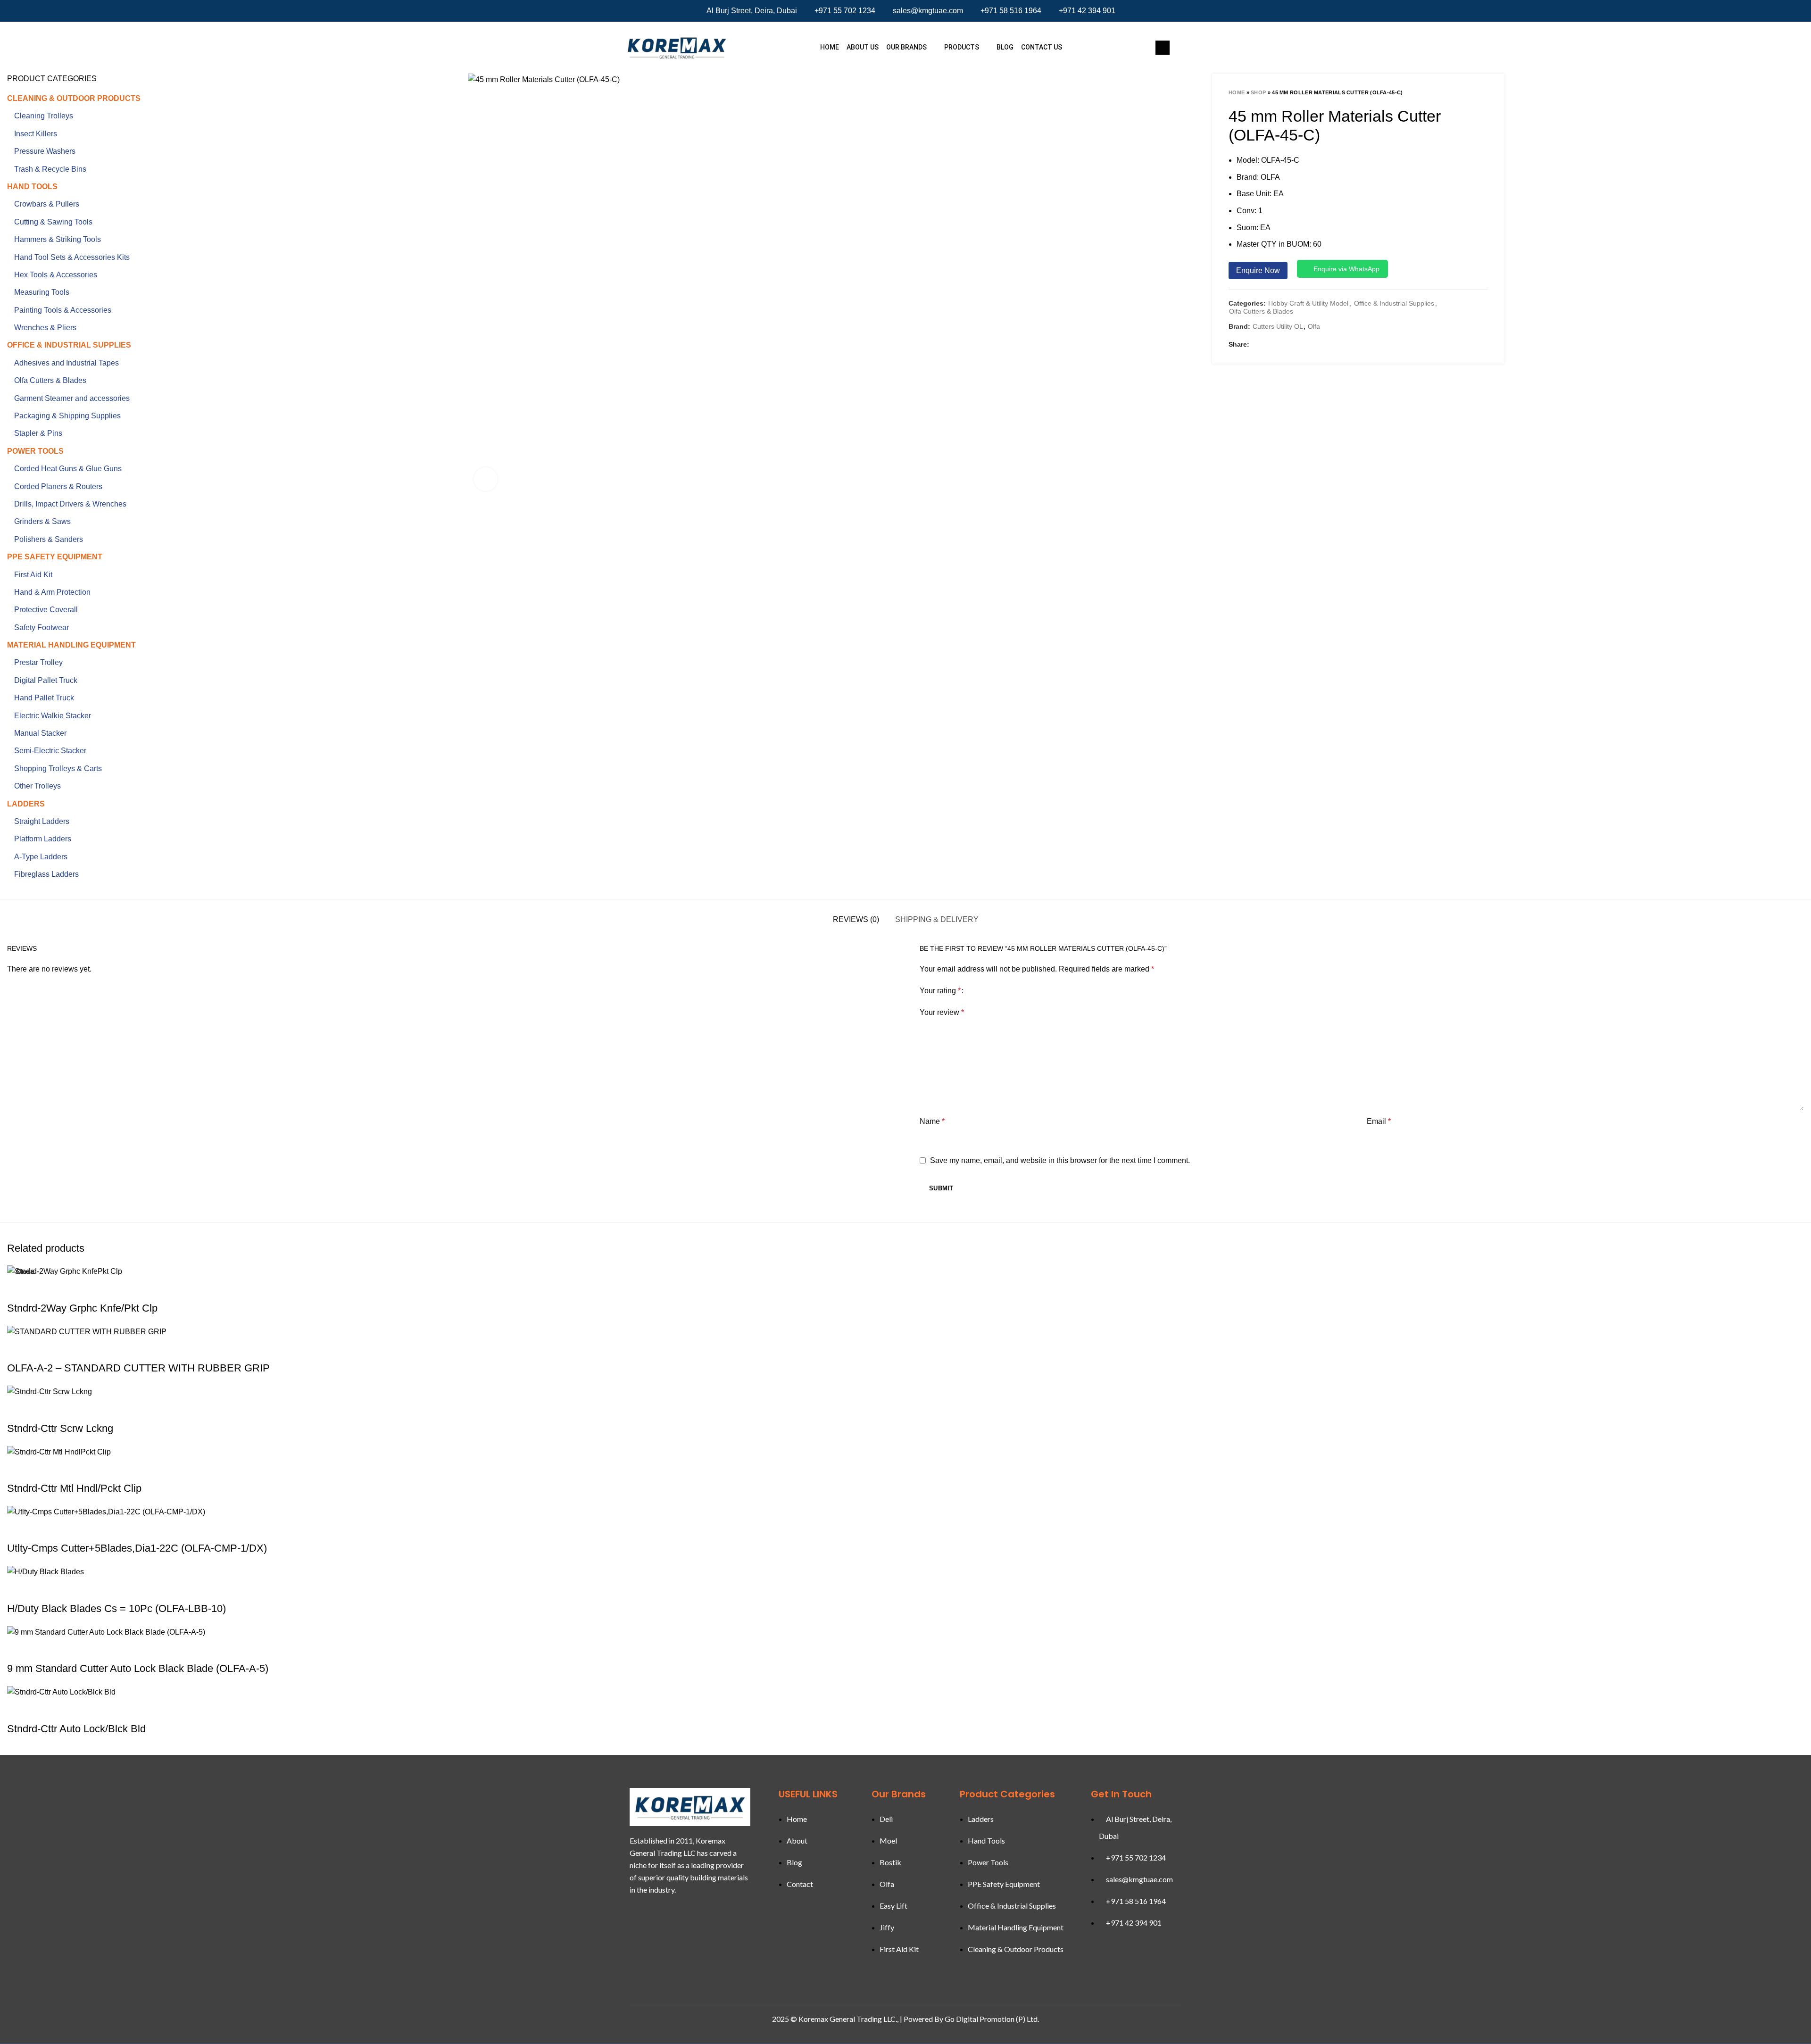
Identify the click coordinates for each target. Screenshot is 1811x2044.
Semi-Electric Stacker (50, 751)
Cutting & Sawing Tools (53, 222)
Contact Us (1042, 47)
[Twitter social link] (1272, 345)
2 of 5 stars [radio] (981, 991)
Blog (1005, 47)
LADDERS (26, 804)
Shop (1258, 92)
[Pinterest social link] (1284, 345)
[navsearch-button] (1163, 48)
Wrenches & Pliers (45, 328)
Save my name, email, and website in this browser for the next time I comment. (1060, 1160)
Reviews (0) (856, 919)
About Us (863, 47)
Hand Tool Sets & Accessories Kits (72, 257)
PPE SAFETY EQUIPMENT (55, 557)
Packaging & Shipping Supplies (67, 416)
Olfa (1314, 326)
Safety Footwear (42, 627)
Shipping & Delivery (937, 919)
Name (932, 1121)
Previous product (1464, 92)
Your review (942, 1012)
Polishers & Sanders (49, 539)
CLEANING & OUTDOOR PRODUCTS (74, 98)
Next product (1483, 92)
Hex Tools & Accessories (56, 275)
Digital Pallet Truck (46, 680)
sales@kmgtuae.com (928, 11)
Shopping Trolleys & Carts (58, 769)
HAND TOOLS (32, 187)
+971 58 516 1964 (1011, 11)
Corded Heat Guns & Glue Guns (68, 469)
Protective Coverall (46, 610)
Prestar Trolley (38, 662)
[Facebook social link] (1260, 345)
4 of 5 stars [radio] (995, 991)
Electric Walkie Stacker (53, 716)
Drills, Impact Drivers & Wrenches (70, 504)
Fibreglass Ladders (46, 874)
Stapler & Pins (38, 433)
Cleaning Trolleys (44, 116)
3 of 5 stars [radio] (988, 991)
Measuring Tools (42, 292)
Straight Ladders (42, 821)
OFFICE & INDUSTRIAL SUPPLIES (69, 345)
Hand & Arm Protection (52, 592)
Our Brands (906, 47)
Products (962, 47)
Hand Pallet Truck (44, 698)
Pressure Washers (45, 151)
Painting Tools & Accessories (63, 310)
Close (25, 1271)
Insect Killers (36, 134)
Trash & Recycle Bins (50, 169)
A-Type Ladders (41, 857)
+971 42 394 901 (1087, 11)
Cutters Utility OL (1278, 326)
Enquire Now (1258, 270)
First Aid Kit (33, 575)
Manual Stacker (40, 733)
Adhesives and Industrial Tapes (66, 363)
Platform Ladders (43, 839)
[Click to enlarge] (486, 479)
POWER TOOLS (35, 451)
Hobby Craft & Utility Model (1308, 303)
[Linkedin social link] (1296, 345)
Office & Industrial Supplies (1394, 303)
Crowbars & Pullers (47, 204)
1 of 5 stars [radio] (974, 991)
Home (830, 47)
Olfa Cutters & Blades (1261, 311)
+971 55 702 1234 (845, 11)
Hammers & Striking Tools (58, 239)
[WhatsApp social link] (1309, 345)
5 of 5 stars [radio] (1002, 991)
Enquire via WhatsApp (1346, 269)
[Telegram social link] (1321, 345)
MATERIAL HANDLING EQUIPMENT (71, 645)
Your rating (940, 991)
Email (1379, 1121)
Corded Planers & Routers (58, 486)
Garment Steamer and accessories (72, 398)
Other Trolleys (37, 786)
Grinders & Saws (42, 521)
